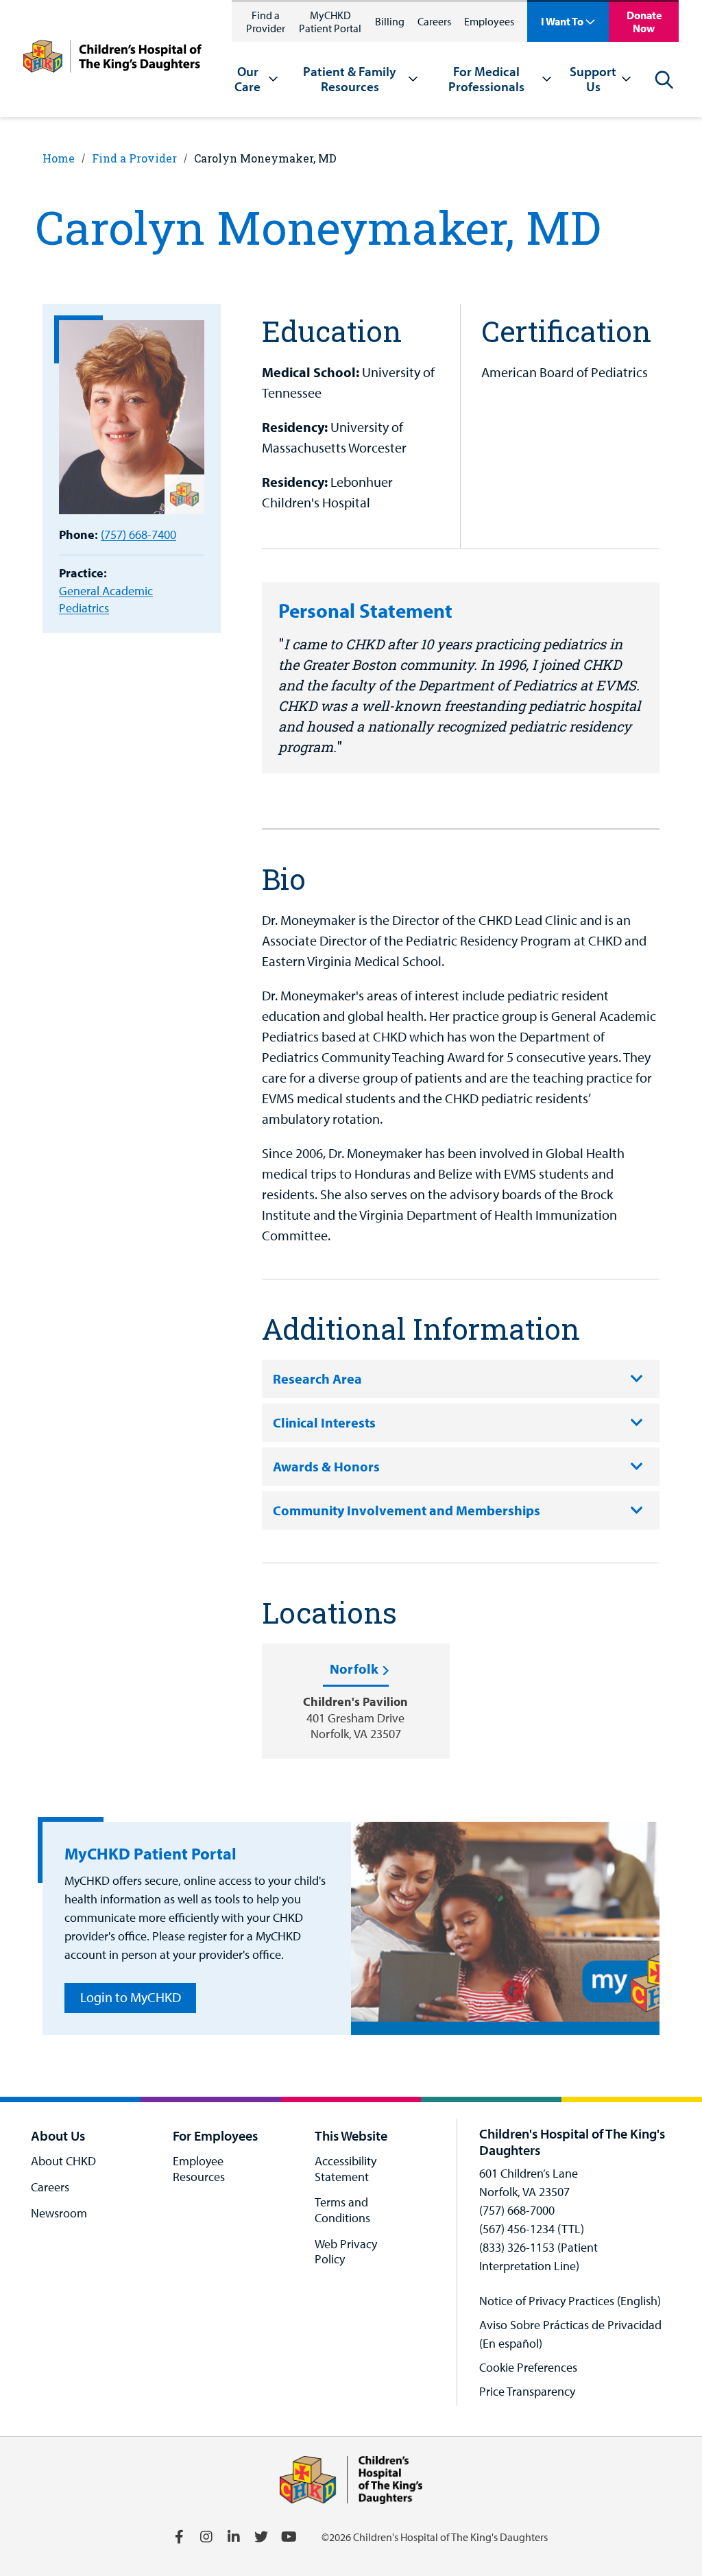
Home (59, 158)
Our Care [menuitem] (247, 79)
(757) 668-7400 (138, 534)
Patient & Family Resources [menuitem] (350, 79)
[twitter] (261, 2537)
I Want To (562, 21)
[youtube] (289, 2537)
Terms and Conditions (342, 2210)
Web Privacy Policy (346, 2252)
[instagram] (206, 2537)
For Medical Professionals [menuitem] (486, 79)
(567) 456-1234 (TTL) (532, 2229)
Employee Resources (199, 2169)
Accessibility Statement (346, 2169)
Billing (390, 21)
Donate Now (644, 22)
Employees (489, 21)
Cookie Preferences (528, 2367)
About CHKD (63, 2161)
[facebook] (179, 2537)
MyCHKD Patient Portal (330, 22)
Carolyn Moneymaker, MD (265, 158)
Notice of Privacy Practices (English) (570, 2301)
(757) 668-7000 (517, 2210)
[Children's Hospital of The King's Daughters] (112, 59)
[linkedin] (234, 2537)
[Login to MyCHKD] (505, 1928)
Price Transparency (527, 2391)
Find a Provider (266, 22)
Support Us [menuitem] (593, 79)
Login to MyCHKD (131, 1997)
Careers (434, 21)
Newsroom (59, 2213)
